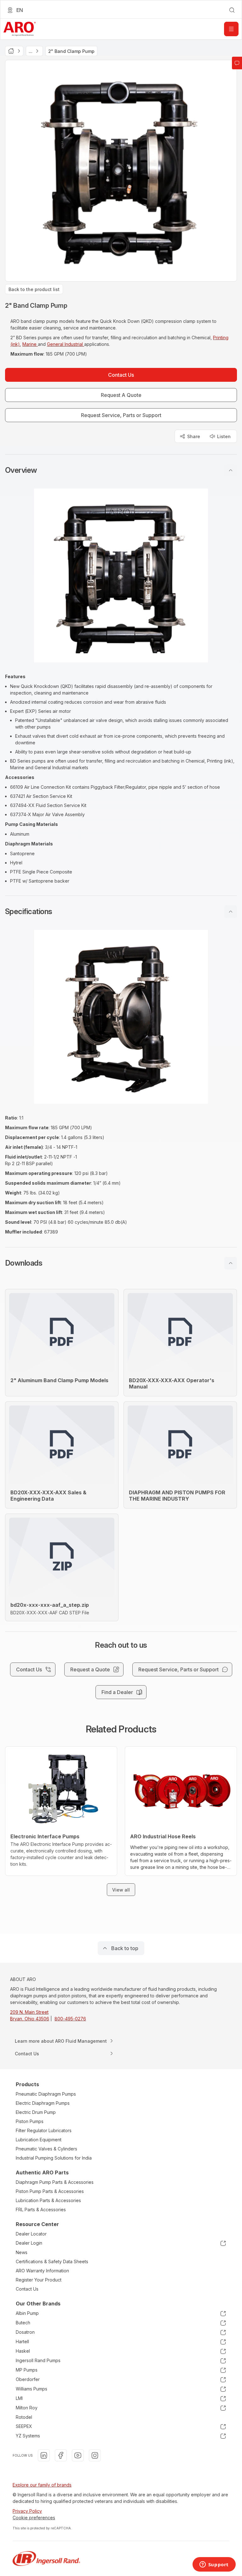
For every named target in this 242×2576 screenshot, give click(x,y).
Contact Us (27, 2289)
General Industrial (66, 344)
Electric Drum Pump (36, 2112)
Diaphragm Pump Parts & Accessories (55, 2182)
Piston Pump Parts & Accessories (50, 2191)
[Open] (231, 29)
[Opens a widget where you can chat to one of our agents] (214, 2565)
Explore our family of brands (42, 2485)
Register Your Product (39, 2280)
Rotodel (24, 2417)
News (22, 2252)
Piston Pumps (30, 2121)
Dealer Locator (31, 2234)
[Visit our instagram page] (95, 2455)
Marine (30, 344)
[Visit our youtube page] (78, 2455)
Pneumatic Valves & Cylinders (46, 2149)
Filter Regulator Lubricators (44, 2130)
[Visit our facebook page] (61, 2455)
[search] (232, 10)
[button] (121, 470)
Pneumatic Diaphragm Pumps (46, 2094)
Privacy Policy (27, 2511)
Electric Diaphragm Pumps (43, 2103)
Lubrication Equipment (39, 2140)
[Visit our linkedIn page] (44, 2455)
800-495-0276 (70, 2019)
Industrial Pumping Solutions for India (54, 2158)
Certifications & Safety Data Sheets (52, 2261)
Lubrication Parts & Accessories (48, 2200)
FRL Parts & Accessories (41, 2210)
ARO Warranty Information (42, 2271)
